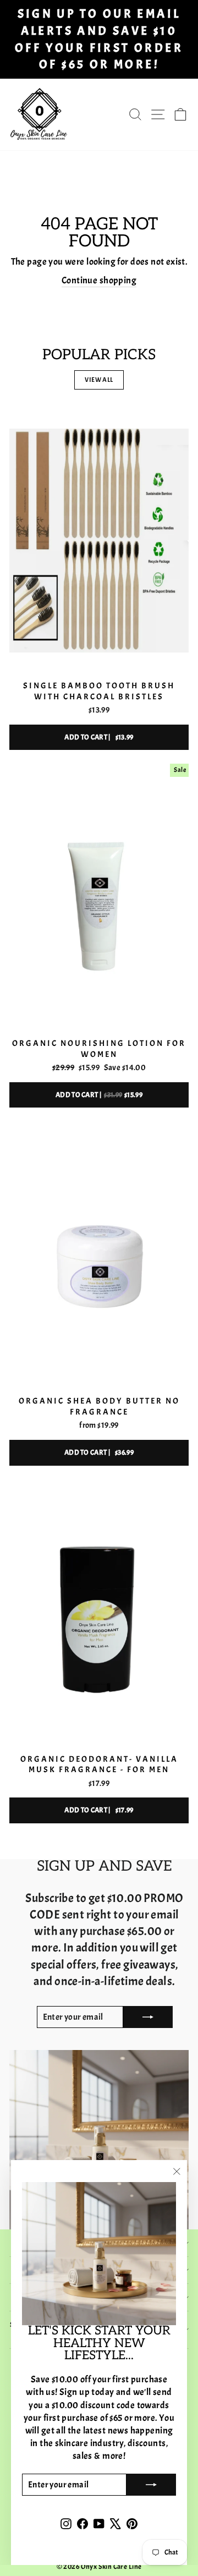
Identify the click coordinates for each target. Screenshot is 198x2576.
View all (99, 380)
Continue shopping (99, 280)
